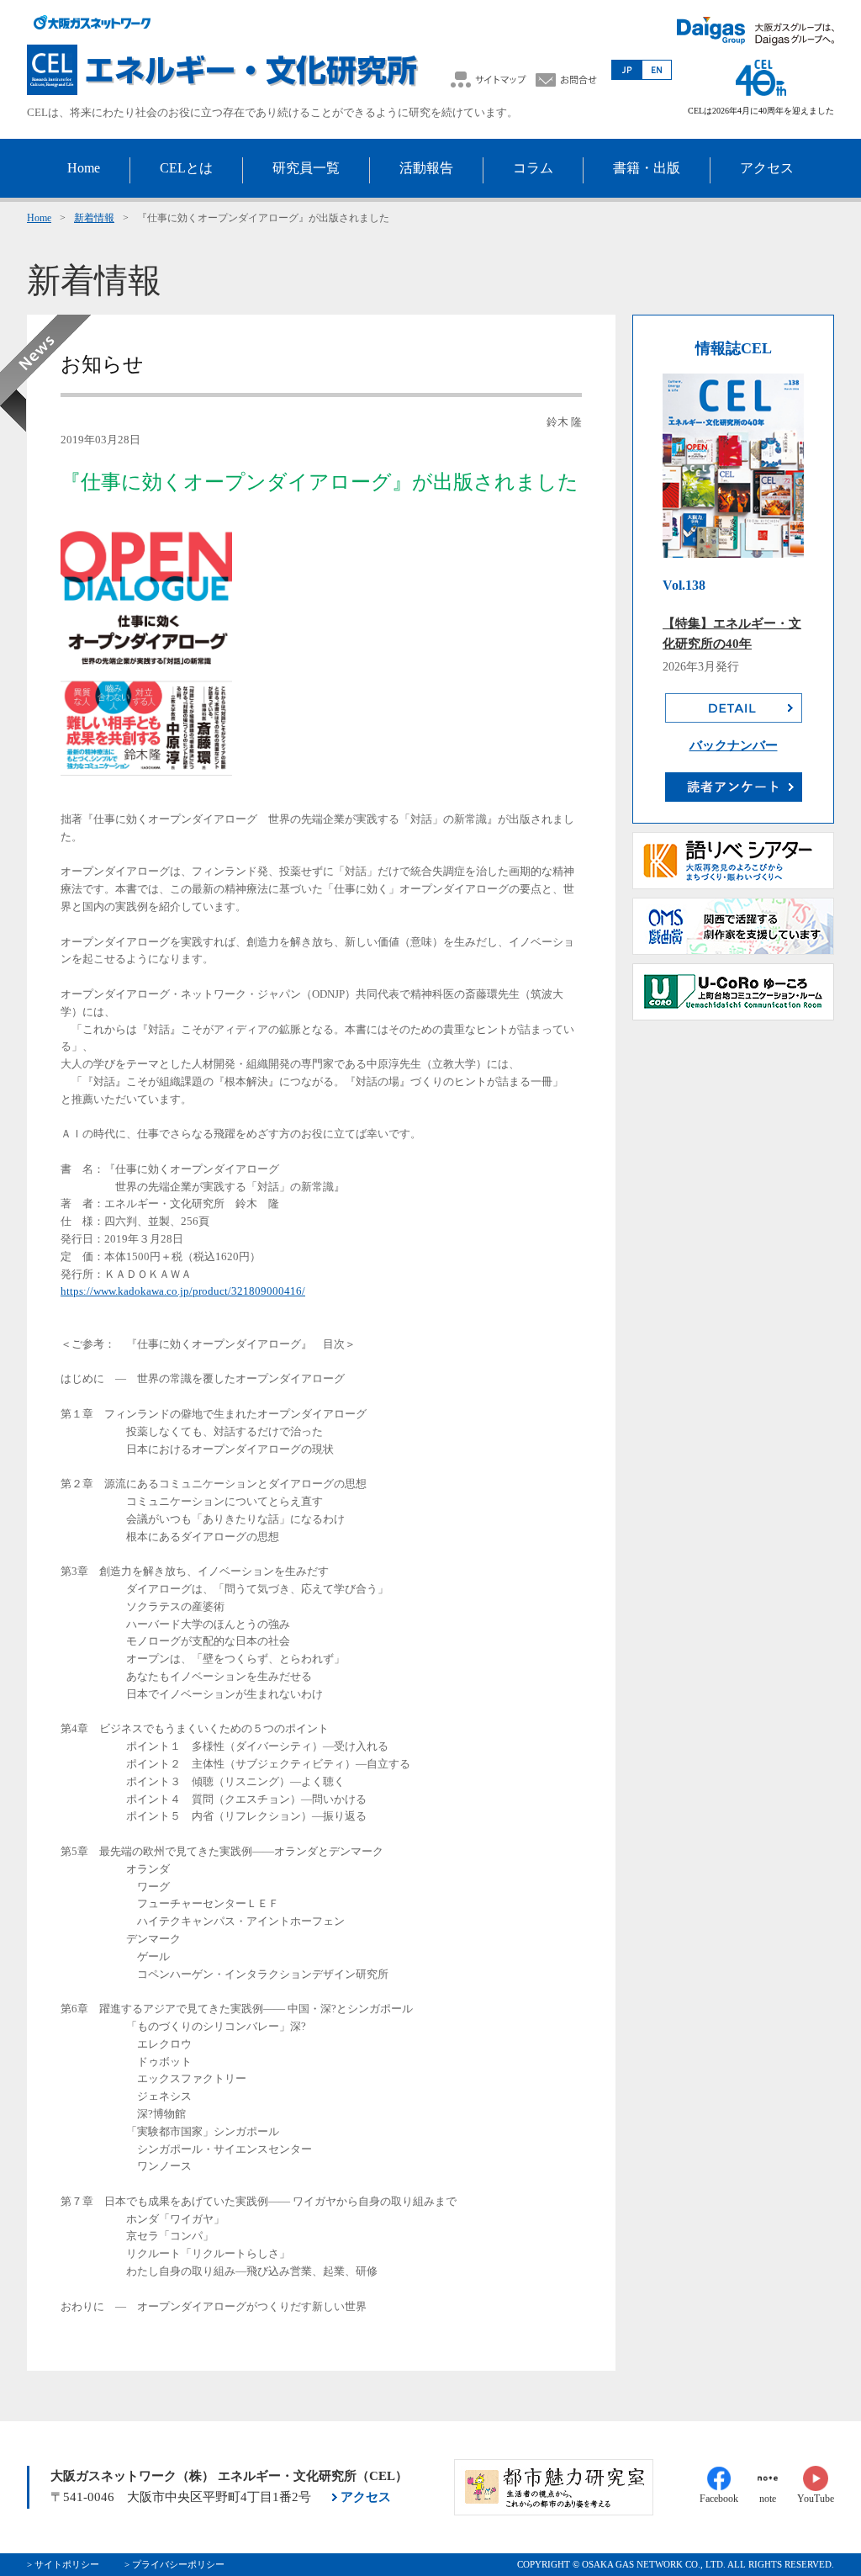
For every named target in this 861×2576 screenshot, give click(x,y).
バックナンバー (734, 745)
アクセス (366, 2497)
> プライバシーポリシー (174, 2564)
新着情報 (94, 218)
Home (39, 218)
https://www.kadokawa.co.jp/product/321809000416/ (183, 1291)
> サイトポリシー (63, 2564)
